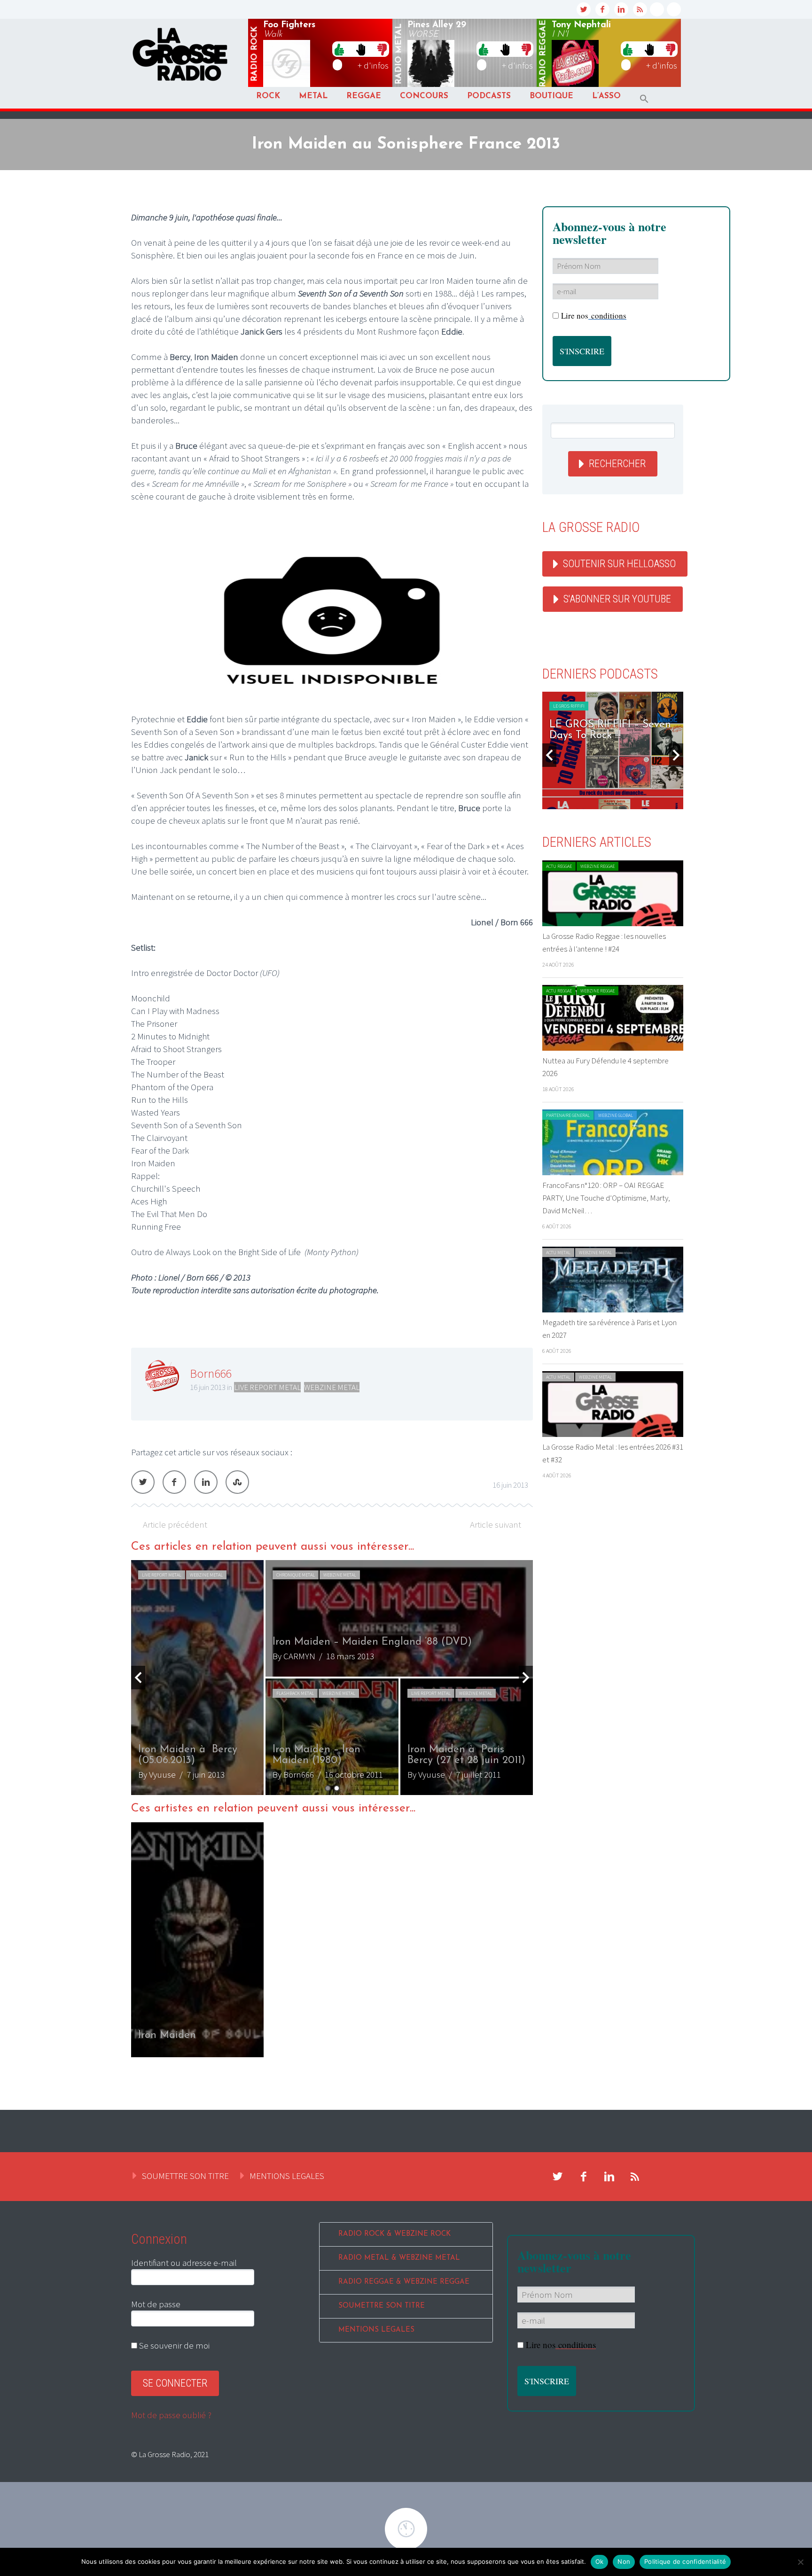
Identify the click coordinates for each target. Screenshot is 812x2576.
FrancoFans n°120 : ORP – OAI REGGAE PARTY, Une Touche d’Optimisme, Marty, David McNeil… (606, 1198)
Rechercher (617, 464)
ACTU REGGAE (559, 866)
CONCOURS (424, 96)
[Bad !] (382, 49)
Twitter (143, 1482)
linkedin (621, 9)
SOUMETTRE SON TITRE (185, 2176)
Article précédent (175, 1524)
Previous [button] (138, 1678)
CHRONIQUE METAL (161, 1575)
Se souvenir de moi (173, 2345)
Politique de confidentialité (685, 2561)
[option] (332, 1678)
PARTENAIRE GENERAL (568, 1115)
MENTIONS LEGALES (287, 2176)
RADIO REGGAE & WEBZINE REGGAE (404, 2282)
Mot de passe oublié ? (171, 2415)
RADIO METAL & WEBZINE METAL (399, 2258)
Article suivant (496, 1524)
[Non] (800, 2562)
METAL (313, 96)
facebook (602, 9)
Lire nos (594, 316)
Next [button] (526, 1678)
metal (399, 54)
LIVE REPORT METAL (267, 1387)
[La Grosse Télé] (657, 9)
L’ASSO (606, 96)
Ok (600, 2561)
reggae (543, 54)
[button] (644, 99)
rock (255, 54)
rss (640, 9)
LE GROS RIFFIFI (569, 706)
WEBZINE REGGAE (597, 866)
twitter (584, 9)
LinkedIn (206, 1482)
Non (624, 2561)
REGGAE (364, 96)
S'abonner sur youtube (617, 599)
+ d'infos (373, 65)
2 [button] (337, 1788)
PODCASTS (489, 96)
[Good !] (339, 49)
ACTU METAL (558, 1253)
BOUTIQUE (551, 96)
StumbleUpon (237, 1482)
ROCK (268, 96)
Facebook (174, 1482)
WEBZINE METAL (332, 1387)
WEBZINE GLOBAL (616, 1115)
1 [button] (328, 1788)
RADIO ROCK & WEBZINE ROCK (394, 2234)
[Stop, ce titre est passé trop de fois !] (361, 49)
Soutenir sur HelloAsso (619, 564)
